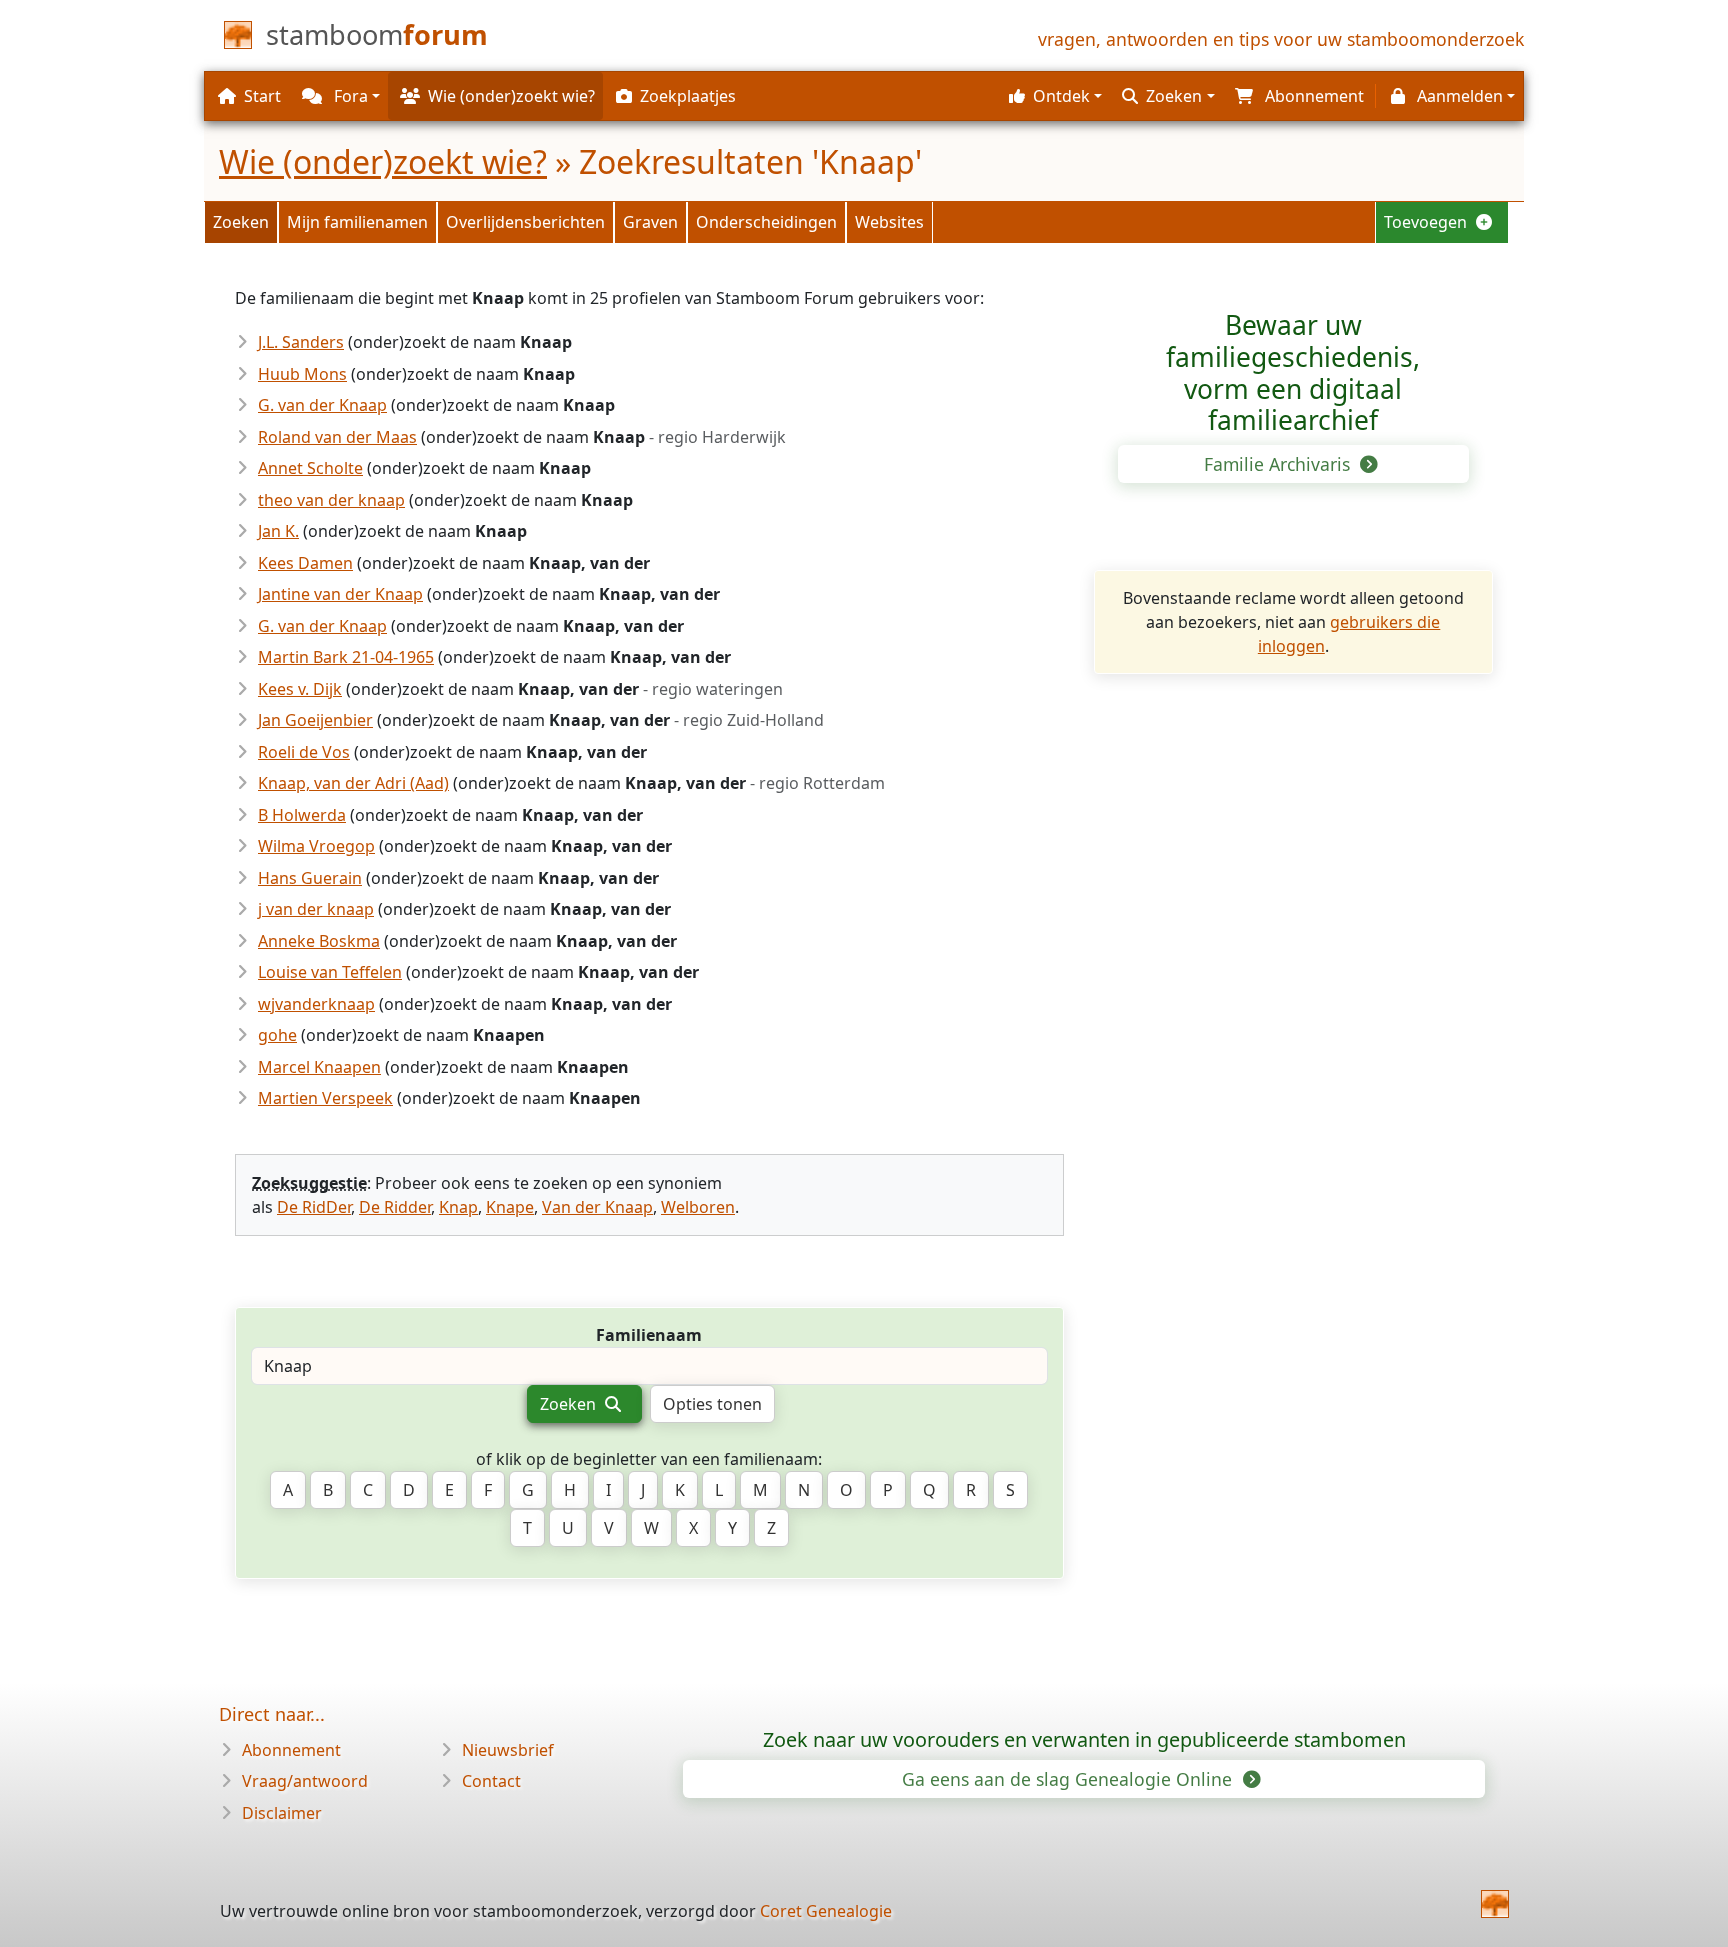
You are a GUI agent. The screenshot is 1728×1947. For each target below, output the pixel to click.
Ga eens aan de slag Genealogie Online (1069, 1779)
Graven (650, 222)
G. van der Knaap (322, 405)
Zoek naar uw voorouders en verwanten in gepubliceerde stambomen (1084, 1739)
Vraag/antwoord (305, 1781)
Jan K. (278, 531)
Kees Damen (305, 563)
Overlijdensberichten (525, 222)
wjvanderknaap (316, 1004)
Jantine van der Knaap (340, 594)
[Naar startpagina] (1495, 1904)
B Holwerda (302, 815)
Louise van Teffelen (330, 972)
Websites (889, 222)
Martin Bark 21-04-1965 (346, 657)
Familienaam (649, 1335)
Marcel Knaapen (319, 1067)
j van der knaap (316, 909)
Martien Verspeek (325, 1098)
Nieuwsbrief (508, 1750)
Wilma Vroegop (316, 846)
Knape (510, 1207)
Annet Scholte (310, 468)
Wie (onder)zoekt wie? (383, 161)
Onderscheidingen (766, 222)
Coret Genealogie (826, 1911)
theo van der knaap (331, 500)
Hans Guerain (310, 878)
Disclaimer (282, 1813)
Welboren (698, 1207)
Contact (491, 1781)
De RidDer (314, 1207)
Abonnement (291, 1750)
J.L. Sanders (301, 342)
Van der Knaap (597, 1207)
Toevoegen (1427, 222)
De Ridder (395, 1207)
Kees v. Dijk (300, 689)
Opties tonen (712, 1404)
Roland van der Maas (337, 437)
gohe (277, 1035)
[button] (1053, 96)
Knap (458, 1207)
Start (262, 96)
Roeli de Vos (304, 752)
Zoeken (241, 222)
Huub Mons (302, 374)
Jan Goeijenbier (315, 720)
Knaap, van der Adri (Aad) (353, 783)
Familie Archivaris (1279, 464)
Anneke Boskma (319, 941)
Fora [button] (349, 96)
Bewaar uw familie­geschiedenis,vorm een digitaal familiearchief (1293, 372)
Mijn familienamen (357, 222)
